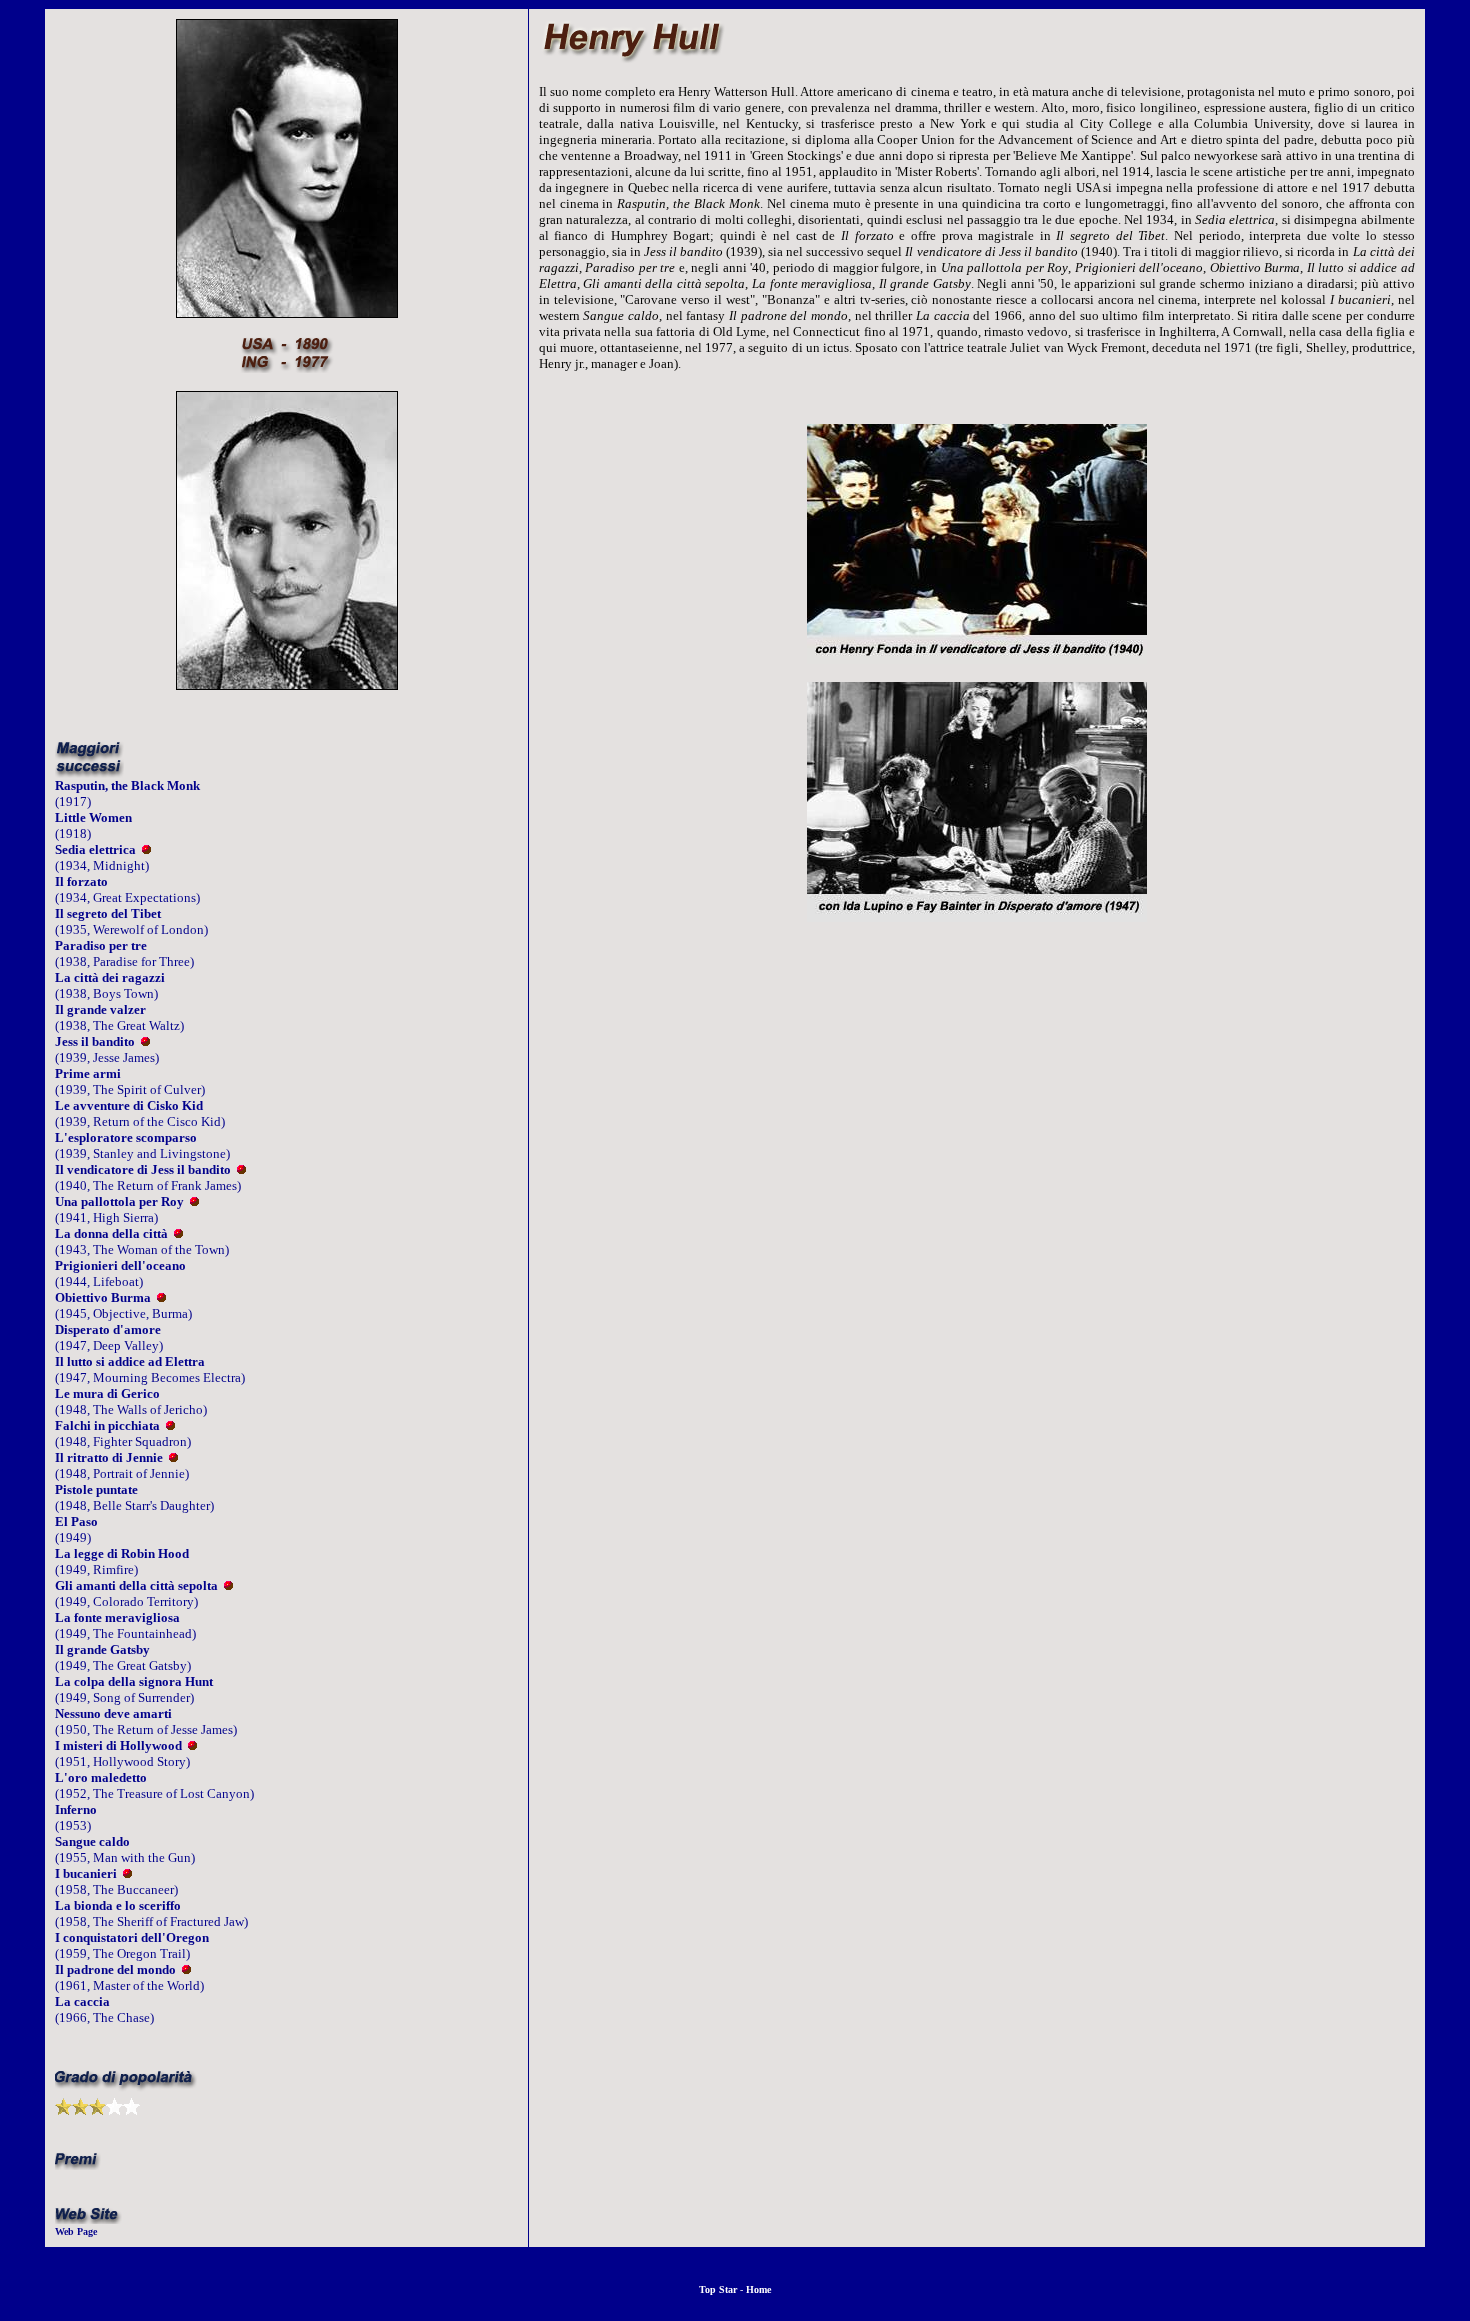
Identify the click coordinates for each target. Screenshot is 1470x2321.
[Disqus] (977, 1226)
